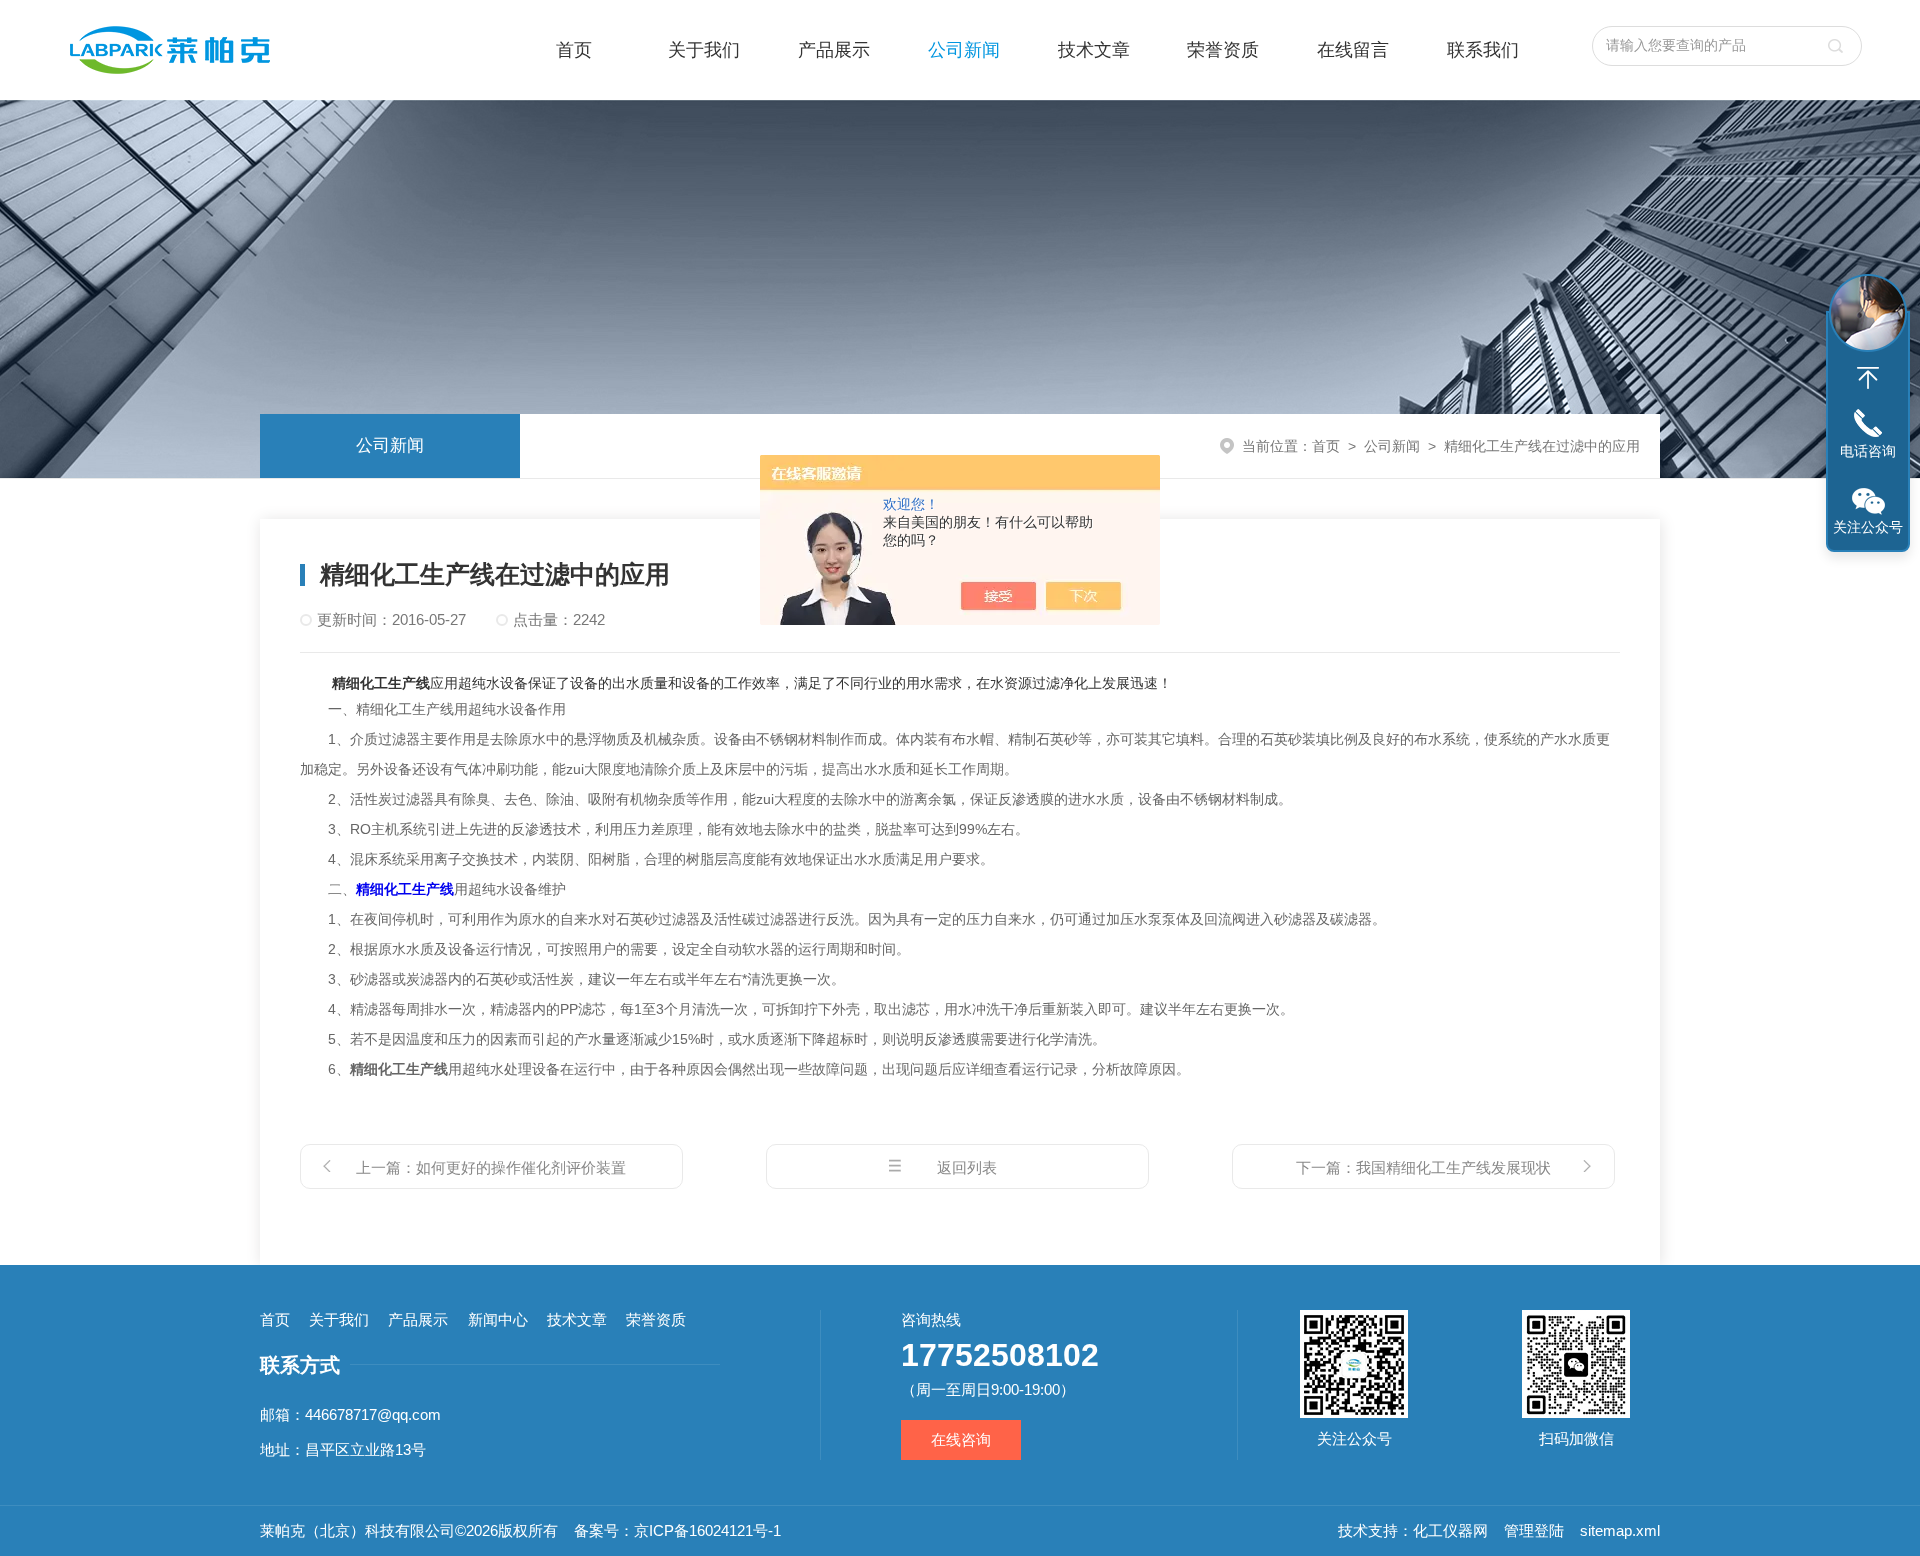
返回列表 (967, 1167)
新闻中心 (498, 1319)
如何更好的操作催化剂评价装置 (521, 1167)
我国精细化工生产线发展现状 (1453, 1167)
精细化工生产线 (405, 889)
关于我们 (704, 50)
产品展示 (834, 50)
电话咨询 (1868, 451)
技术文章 (1094, 50)
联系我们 (1483, 50)
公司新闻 (964, 50)
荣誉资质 (1223, 50)
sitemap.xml (1620, 1530)
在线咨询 (961, 1439)
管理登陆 (1534, 1530)
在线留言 (1353, 50)
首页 (574, 50)
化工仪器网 (1450, 1530)
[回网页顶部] (1868, 378)
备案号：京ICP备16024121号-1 (677, 1530)
